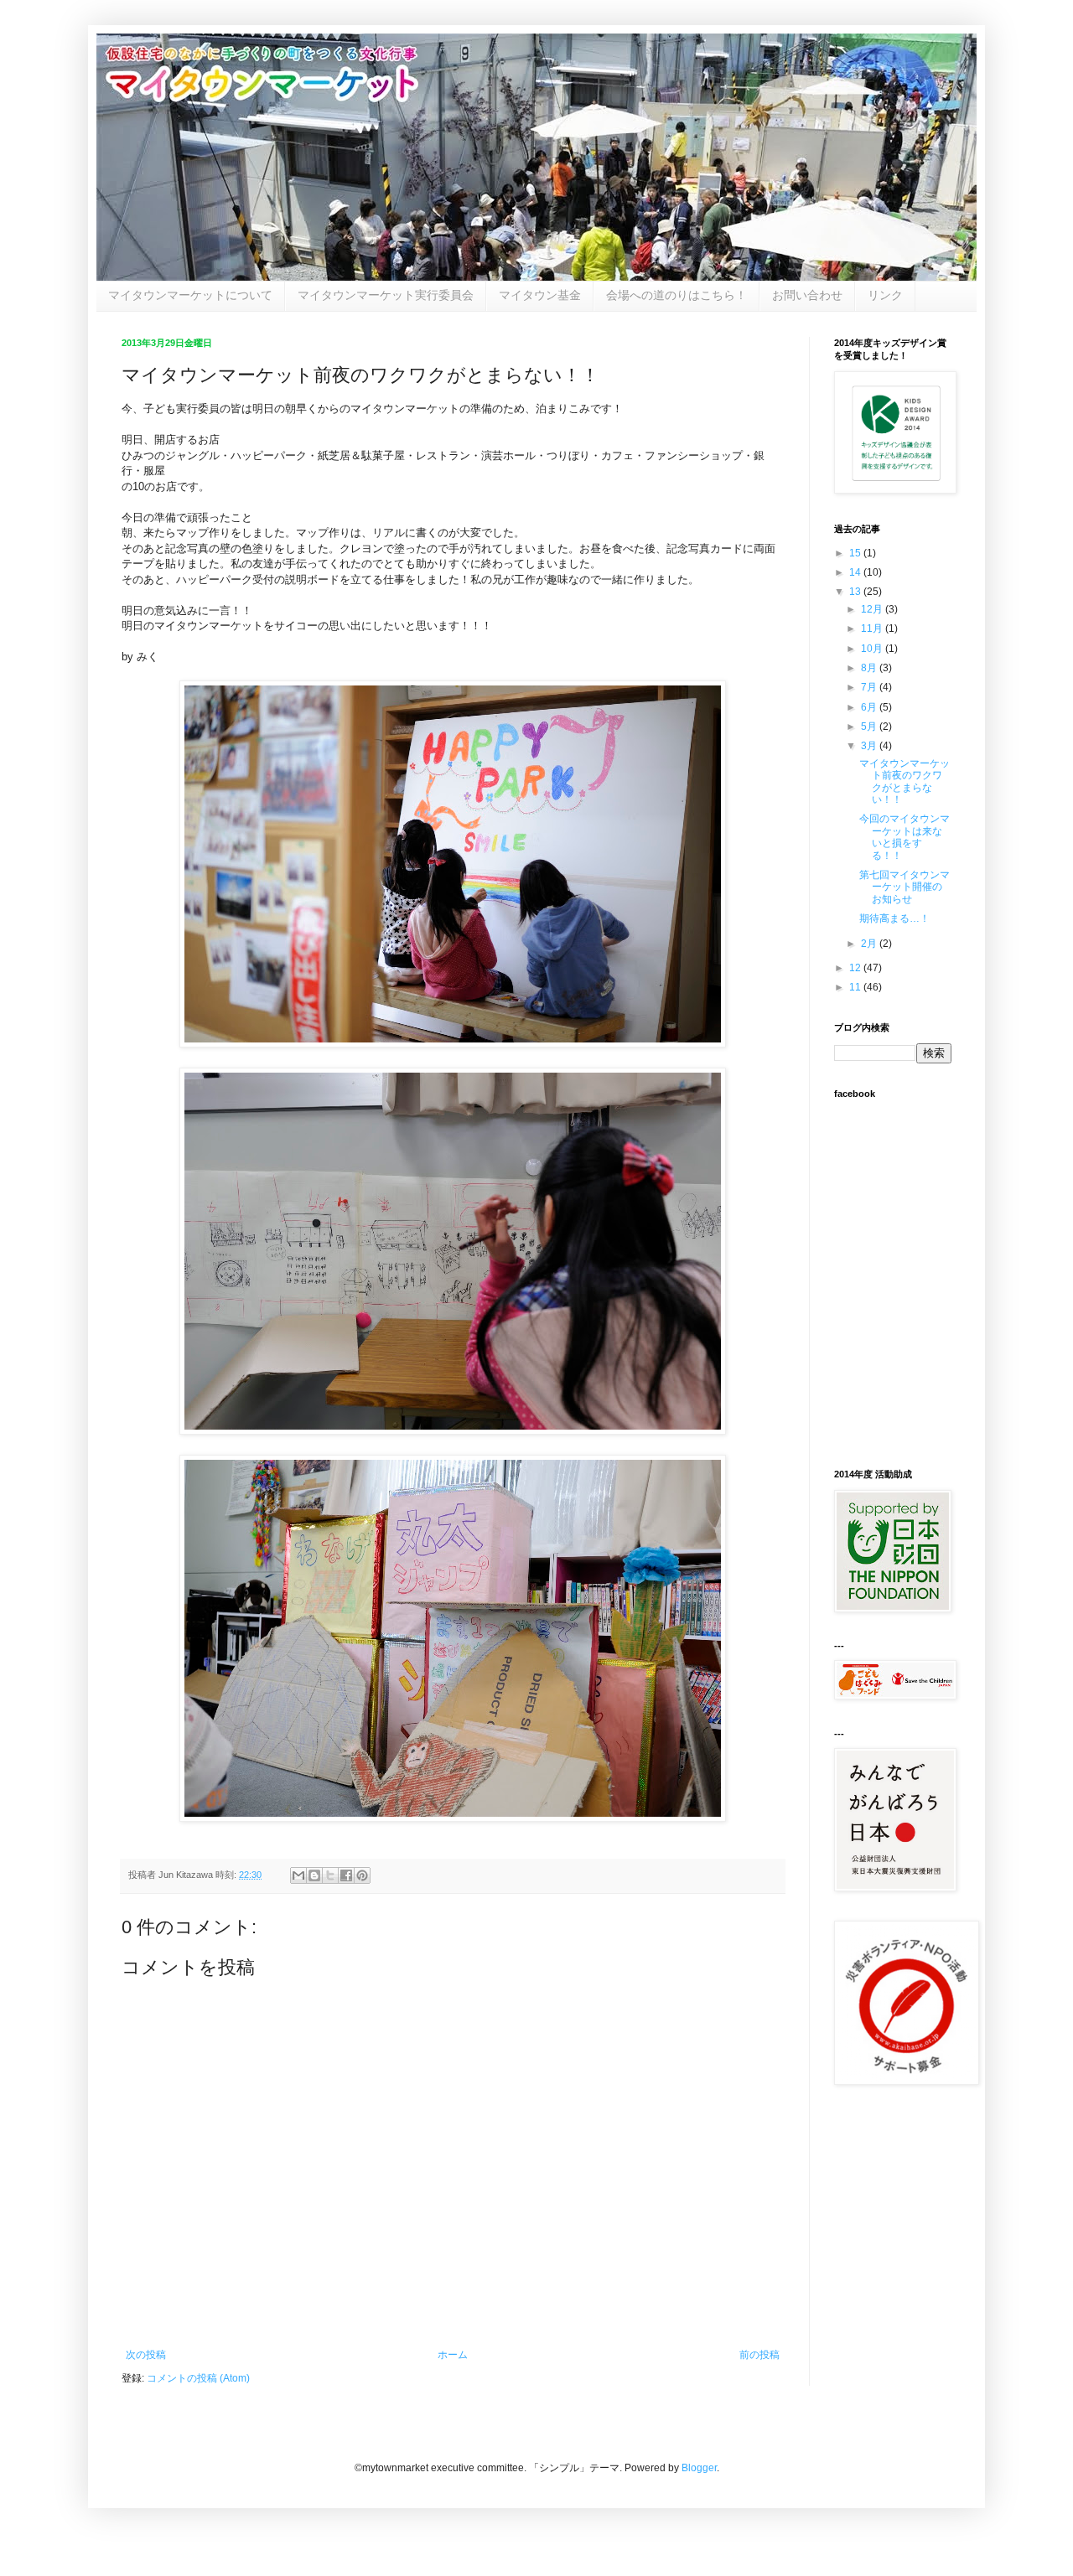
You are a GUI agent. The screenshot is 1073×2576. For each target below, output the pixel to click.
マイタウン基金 (540, 295)
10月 (873, 649)
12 (856, 968)
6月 (870, 707)
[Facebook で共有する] (346, 1875)
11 (856, 987)
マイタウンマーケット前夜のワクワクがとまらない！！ (905, 781)
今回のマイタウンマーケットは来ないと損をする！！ (905, 837)
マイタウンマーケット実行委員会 (386, 295)
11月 (873, 628)
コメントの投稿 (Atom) (198, 2378)
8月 (870, 668)
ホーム (453, 2355)
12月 (873, 609)
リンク (885, 295)
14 (856, 572)
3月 (870, 746)
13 (856, 592)
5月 (870, 727)
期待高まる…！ (894, 918)
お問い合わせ (807, 295)
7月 (870, 687)
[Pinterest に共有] (362, 1875)
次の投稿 (146, 2355)
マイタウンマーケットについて (190, 295)
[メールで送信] (298, 1875)
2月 (870, 944)
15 (856, 553)
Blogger (699, 2468)
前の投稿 (759, 2355)
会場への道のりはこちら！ (676, 295)
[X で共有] (330, 1875)
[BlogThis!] (314, 1875)
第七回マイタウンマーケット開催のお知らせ (905, 887)
